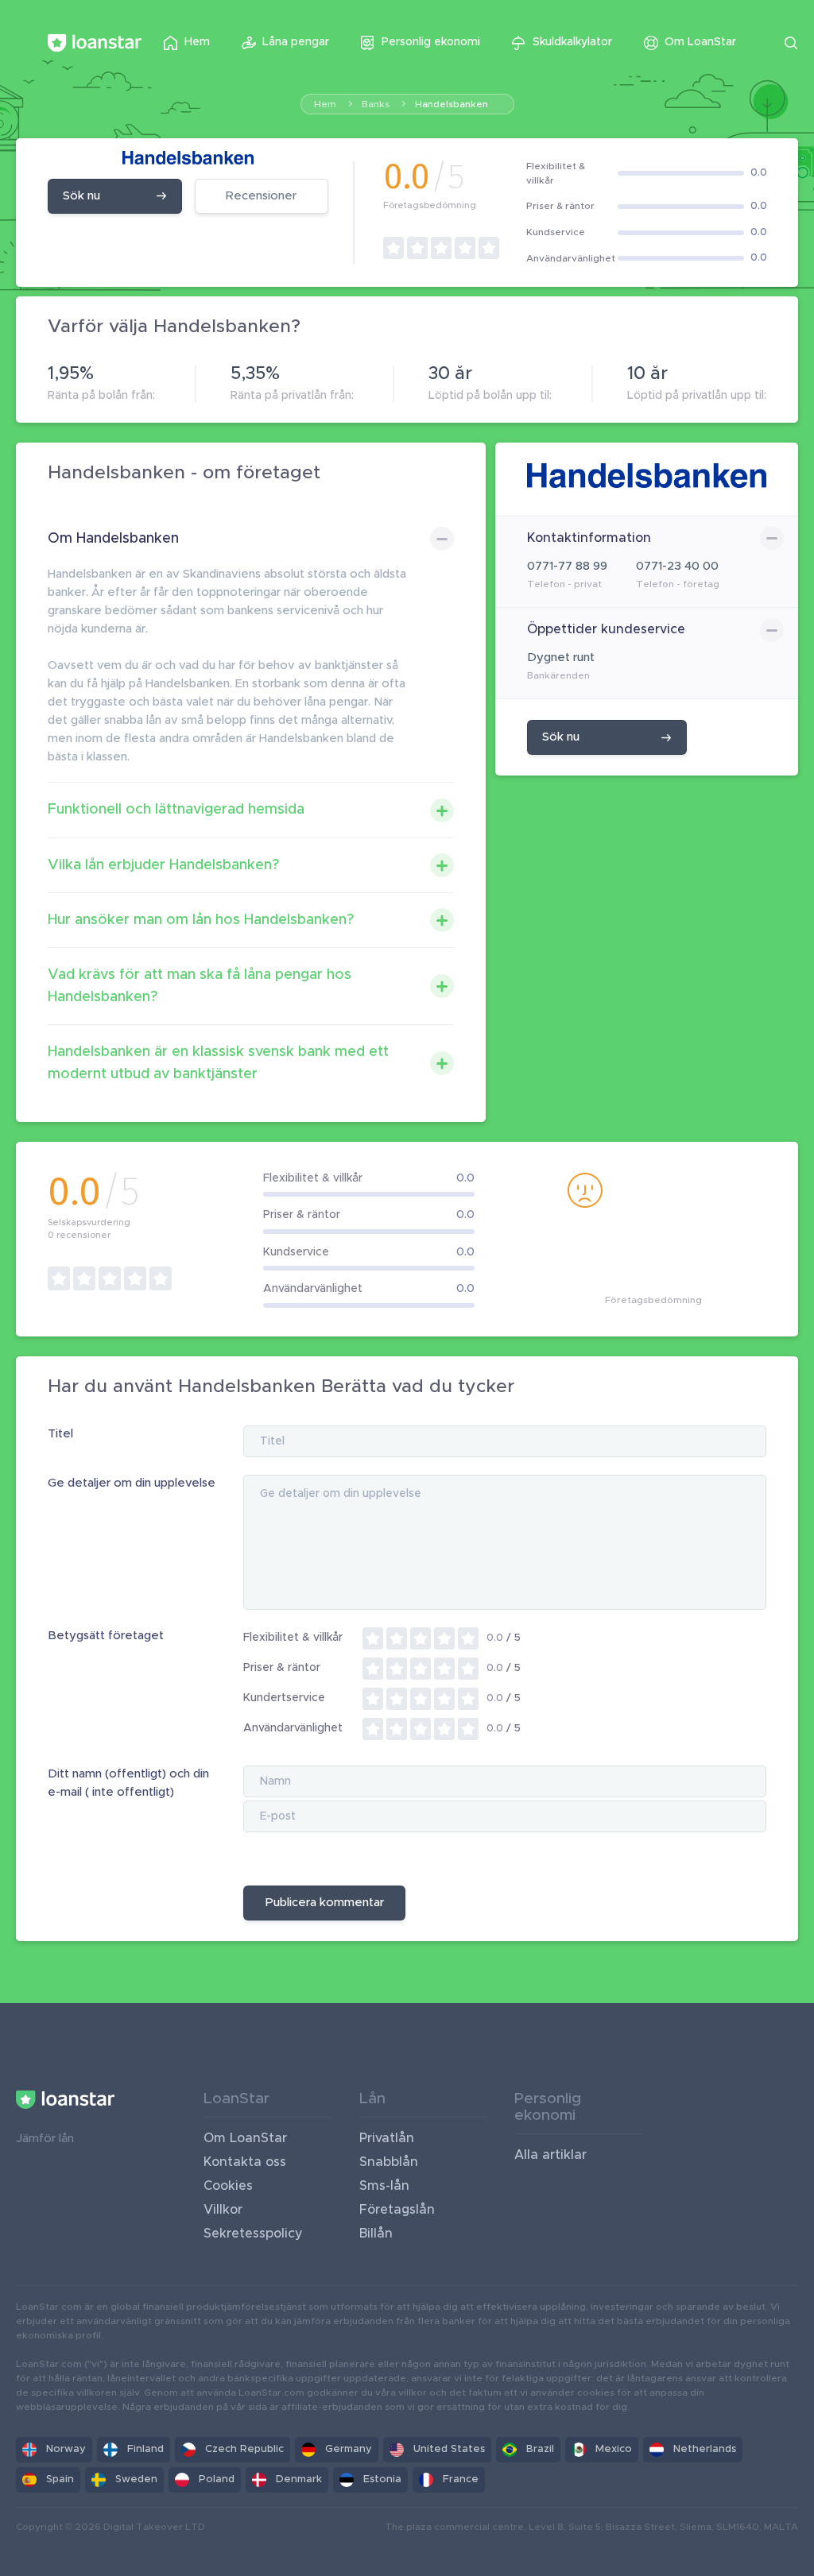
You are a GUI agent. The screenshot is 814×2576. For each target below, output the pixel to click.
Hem (325, 104)
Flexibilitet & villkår (293, 1638)
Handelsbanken (452, 104)
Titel (60, 1434)
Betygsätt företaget (106, 1636)
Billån (376, 2234)
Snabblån (389, 2162)
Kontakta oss (245, 2162)
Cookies (228, 2186)
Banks (376, 104)
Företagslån (397, 2210)
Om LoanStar (245, 2138)
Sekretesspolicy (253, 2234)
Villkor (223, 2210)
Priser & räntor (282, 1668)
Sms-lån (384, 2186)
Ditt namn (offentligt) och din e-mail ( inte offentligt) (128, 1783)
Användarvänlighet (293, 1728)
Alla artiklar (550, 2155)
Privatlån (387, 2138)
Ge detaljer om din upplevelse (132, 1483)
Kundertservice (284, 1698)
